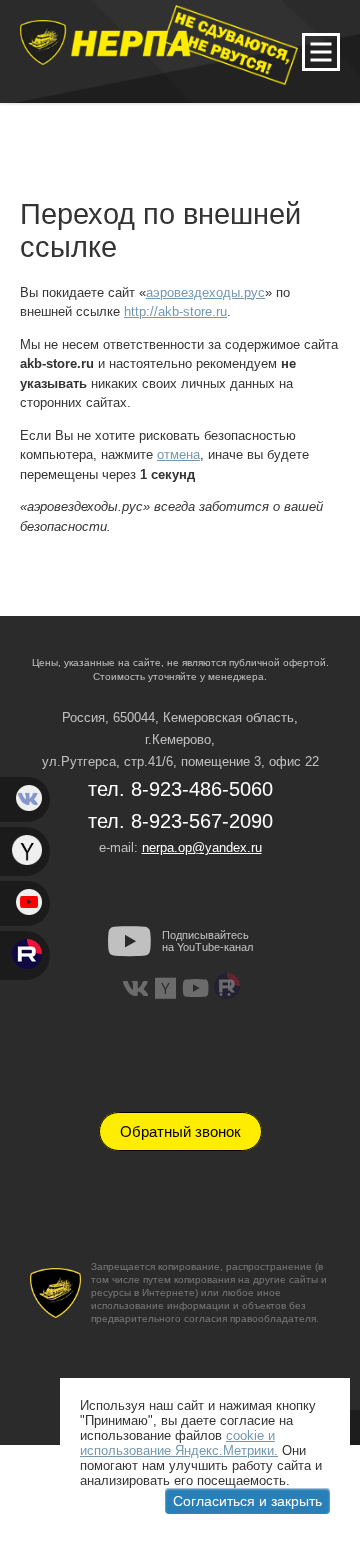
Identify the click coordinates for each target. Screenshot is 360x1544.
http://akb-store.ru (175, 311)
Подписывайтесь (207, 941)
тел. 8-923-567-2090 (180, 821)
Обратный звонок (180, 1131)
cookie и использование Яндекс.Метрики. (179, 1443)
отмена (178, 454)
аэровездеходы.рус (205, 292)
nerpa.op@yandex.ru (202, 847)
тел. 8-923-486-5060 (180, 789)
